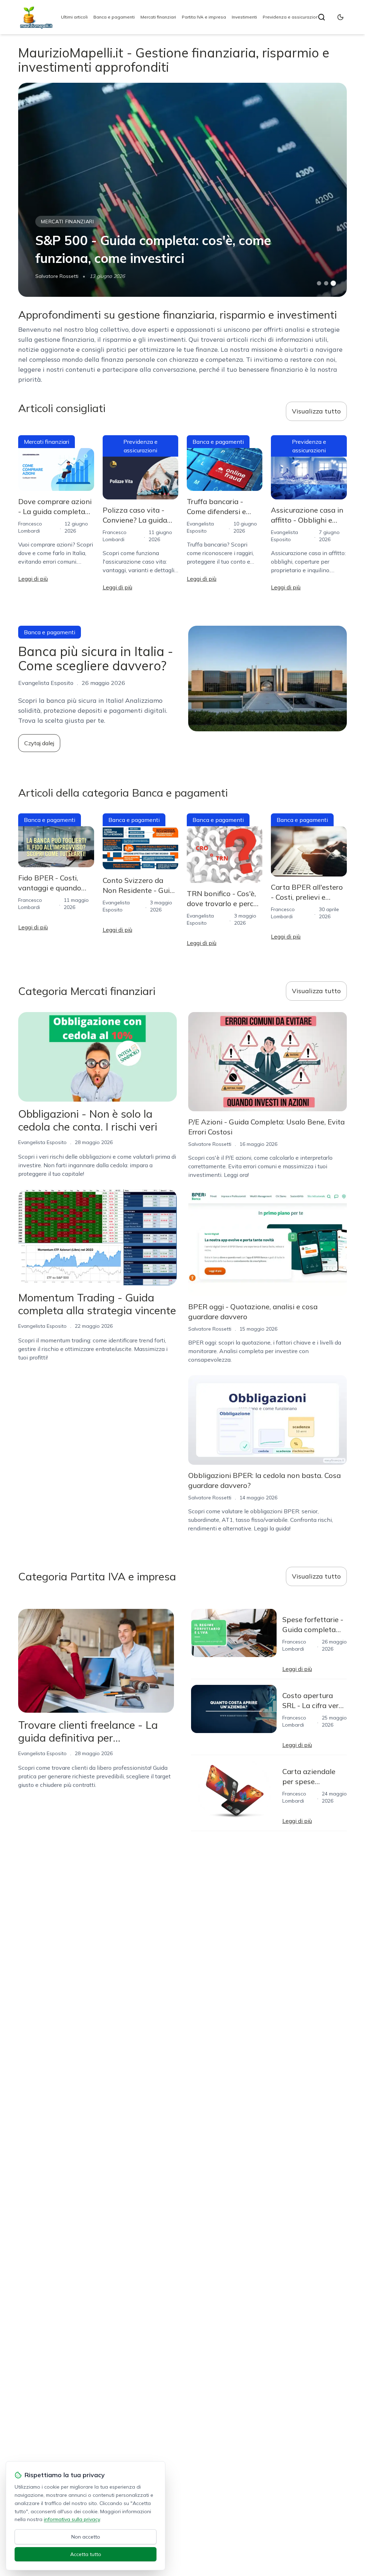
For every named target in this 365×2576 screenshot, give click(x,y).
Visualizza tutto (316, 411)
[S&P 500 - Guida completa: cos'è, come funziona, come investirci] (182, 190)
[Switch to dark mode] (340, 17)
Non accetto (86, 2537)
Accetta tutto (86, 2554)
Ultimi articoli (74, 17)
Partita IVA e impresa (204, 17)
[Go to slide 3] (333, 283)
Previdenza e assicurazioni (291, 17)
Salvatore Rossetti (57, 276)
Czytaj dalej (39, 743)
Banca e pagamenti (114, 17)
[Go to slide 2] (326, 283)
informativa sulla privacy (72, 2519)
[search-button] (322, 17)
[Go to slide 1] (319, 283)
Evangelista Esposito (42, 1142)
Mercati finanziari (158, 17)
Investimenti (244, 17)
